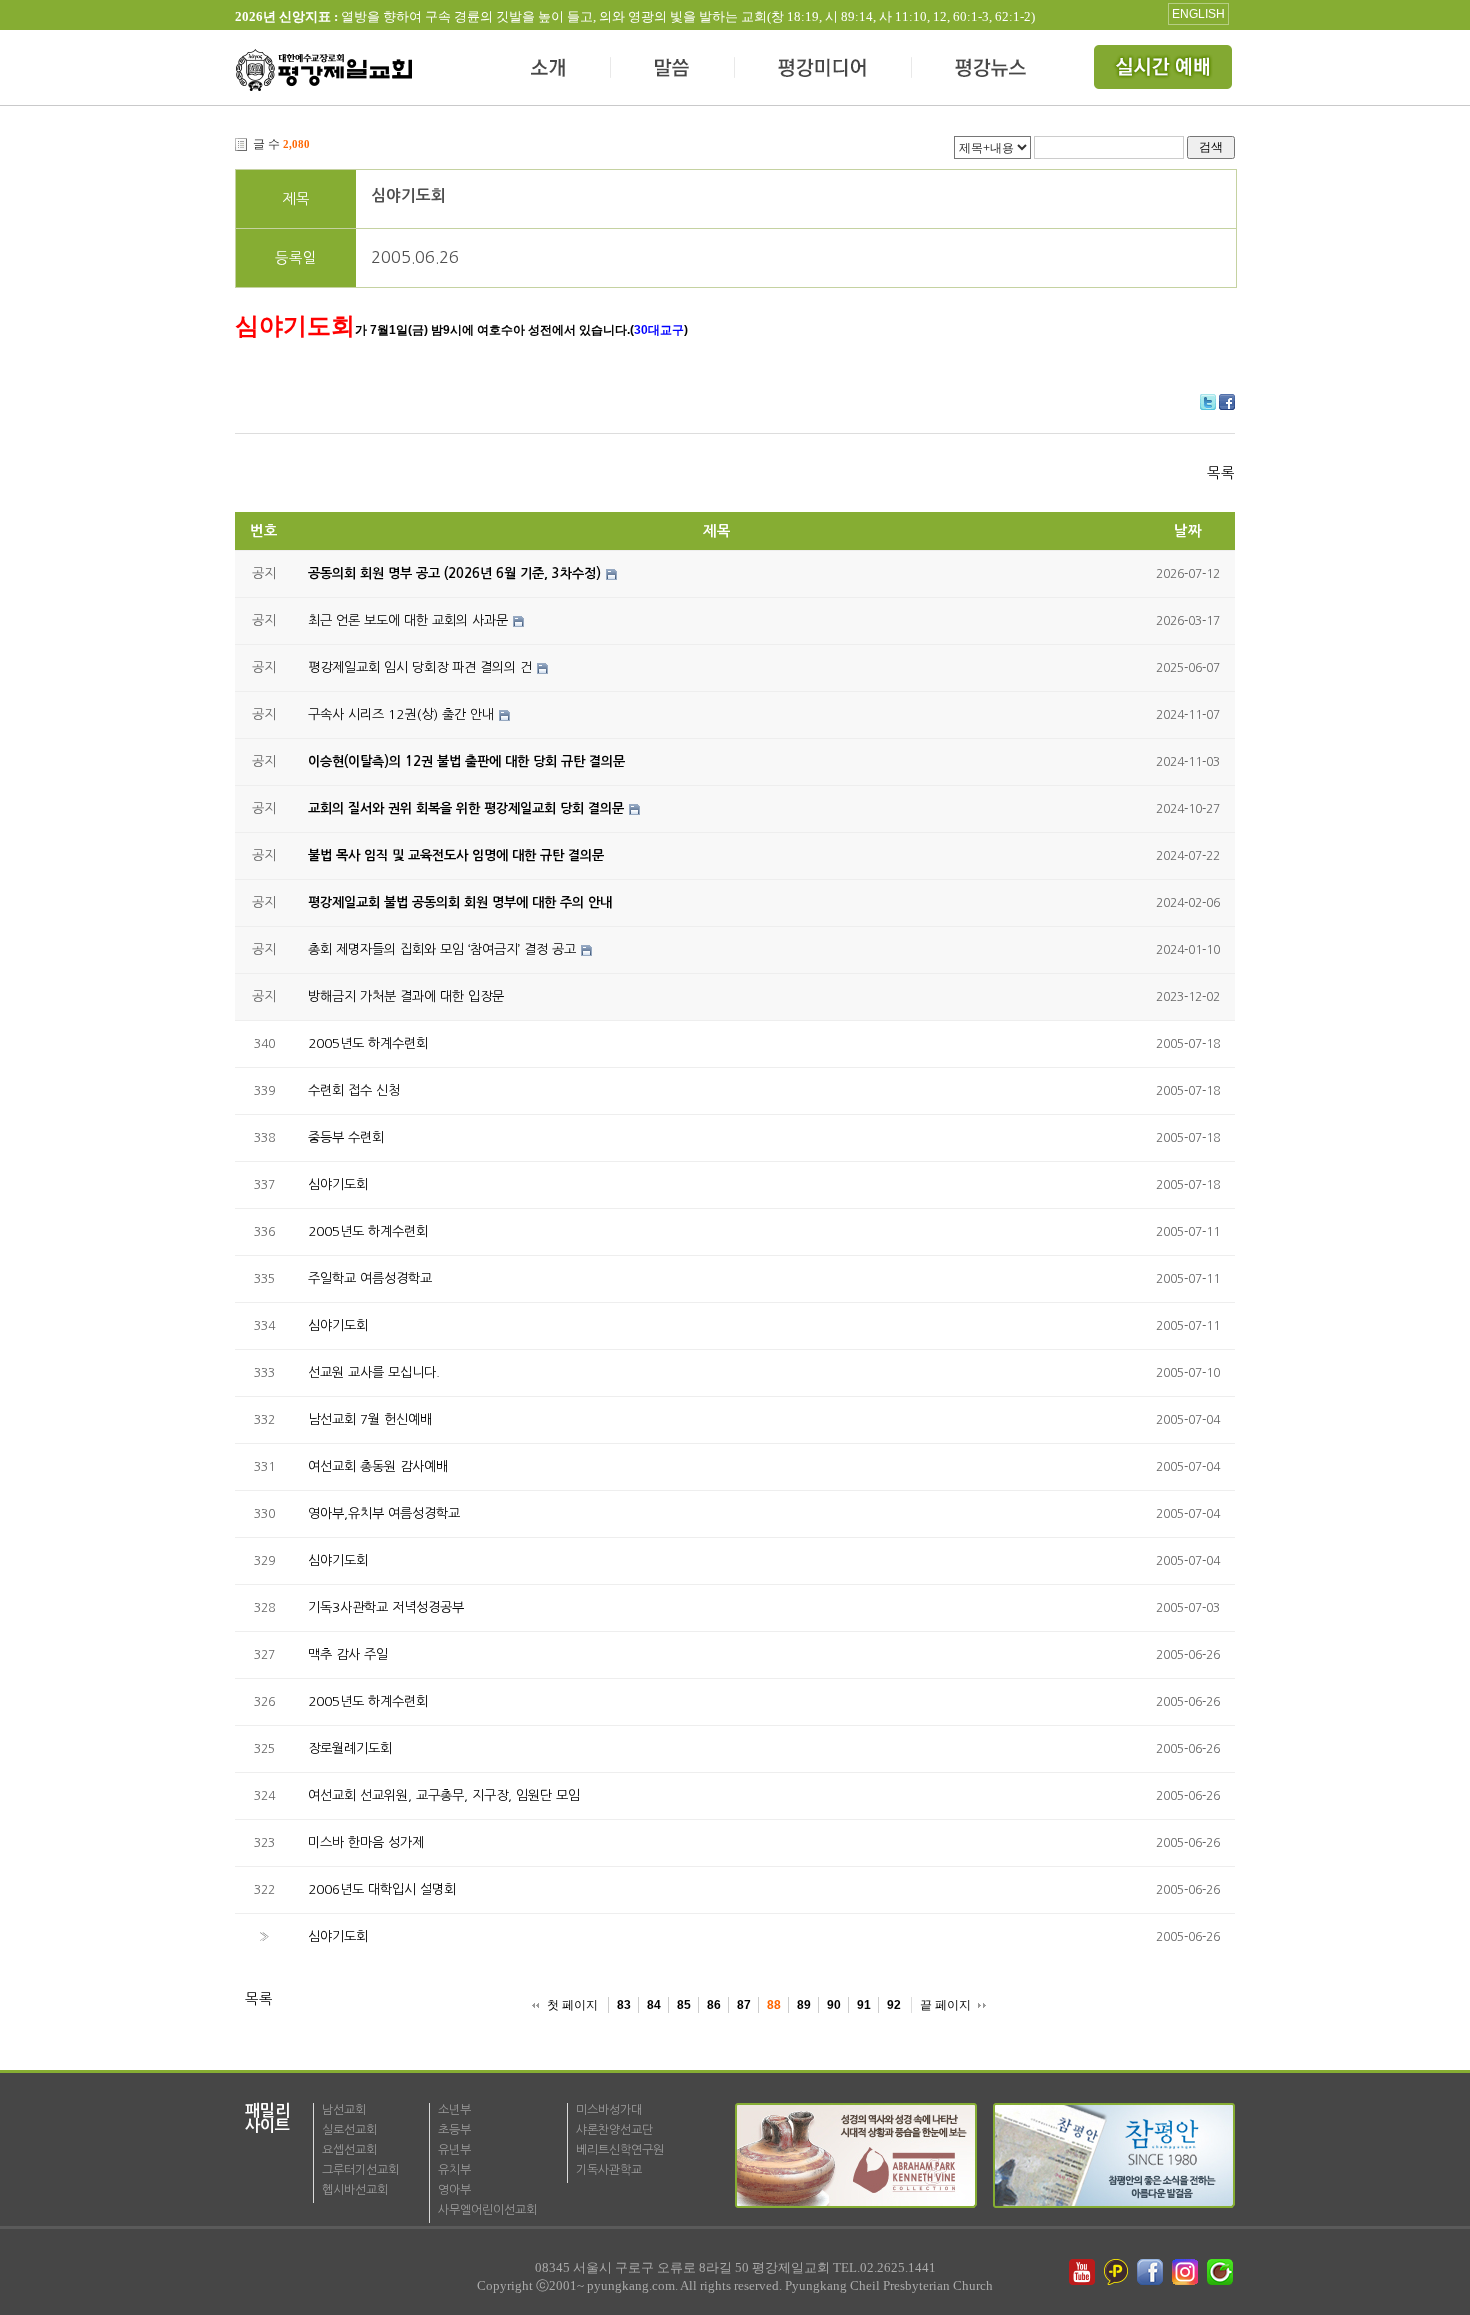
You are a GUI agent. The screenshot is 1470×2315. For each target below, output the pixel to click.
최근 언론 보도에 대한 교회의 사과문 (408, 620)
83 (624, 2005)
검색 (1211, 146)
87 (744, 2005)
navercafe (1222, 2272)
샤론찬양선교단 (614, 2130)
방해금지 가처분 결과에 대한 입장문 (406, 996)
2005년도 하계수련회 (368, 1043)
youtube (1082, 2272)
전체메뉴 (1165, 70)
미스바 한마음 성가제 (366, 1842)
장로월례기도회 (350, 1748)
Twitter (1208, 402)
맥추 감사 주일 (348, 1654)
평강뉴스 (992, 70)
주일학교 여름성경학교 (370, 1278)
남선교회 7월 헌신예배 (370, 1419)
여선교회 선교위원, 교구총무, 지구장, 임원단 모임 (444, 1795)
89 (804, 2005)
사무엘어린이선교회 (487, 2210)
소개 (549, 70)
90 (834, 2005)
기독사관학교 (609, 2170)
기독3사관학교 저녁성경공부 (386, 1607)
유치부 (454, 2170)
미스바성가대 (609, 2110)
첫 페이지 (572, 2005)
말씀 (673, 70)
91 (864, 2005)
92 (894, 2005)
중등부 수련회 (346, 1137)
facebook (1152, 2272)
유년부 (454, 2150)
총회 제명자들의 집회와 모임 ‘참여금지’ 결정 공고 (442, 949)
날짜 (1188, 531)
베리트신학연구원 (620, 2150)
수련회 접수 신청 (354, 1090)
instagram (1187, 2272)
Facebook (1227, 402)
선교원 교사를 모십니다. (374, 1372)
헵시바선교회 (355, 2190)
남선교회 (344, 2110)
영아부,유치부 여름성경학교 (384, 1513)
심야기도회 (408, 195)
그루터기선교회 (360, 2170)
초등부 (454, 2130)
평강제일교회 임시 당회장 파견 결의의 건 (420, 667)
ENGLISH (1198, 14)
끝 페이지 (945, 2005)
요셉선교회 (349, 2150)
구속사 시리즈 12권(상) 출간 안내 (401, 714)
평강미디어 (823, 70)
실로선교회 (349, 2130)
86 (714, 2005)
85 (684, 2005)
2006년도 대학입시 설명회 (382, 1889)
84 (654, 2005)
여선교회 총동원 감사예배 (378, 1466)
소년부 (454, 2110)
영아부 (454, 2190)
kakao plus (1117, 2272)
